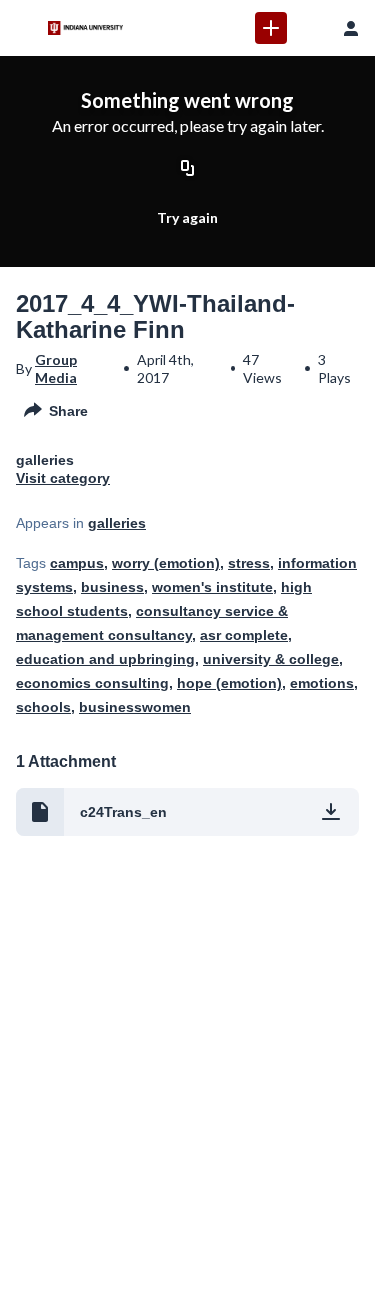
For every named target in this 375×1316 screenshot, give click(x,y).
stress (249, 563)
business (112, 587)
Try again (187, 217)
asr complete (244, 635)
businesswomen (135, 707)
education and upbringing (105, 659)
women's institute (212, 587)
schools (43, 707)
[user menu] (351, 28)
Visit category (63, 478)
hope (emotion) (229, 683)
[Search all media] (311, 28)
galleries (117, 523)
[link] (271, 28)
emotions (322, 683)
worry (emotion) (166, 563)
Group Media (56, 368)
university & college (271, 659)
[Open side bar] (24, 28)
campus (77, 563)
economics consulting (92, 683)
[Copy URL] (188, 169)
